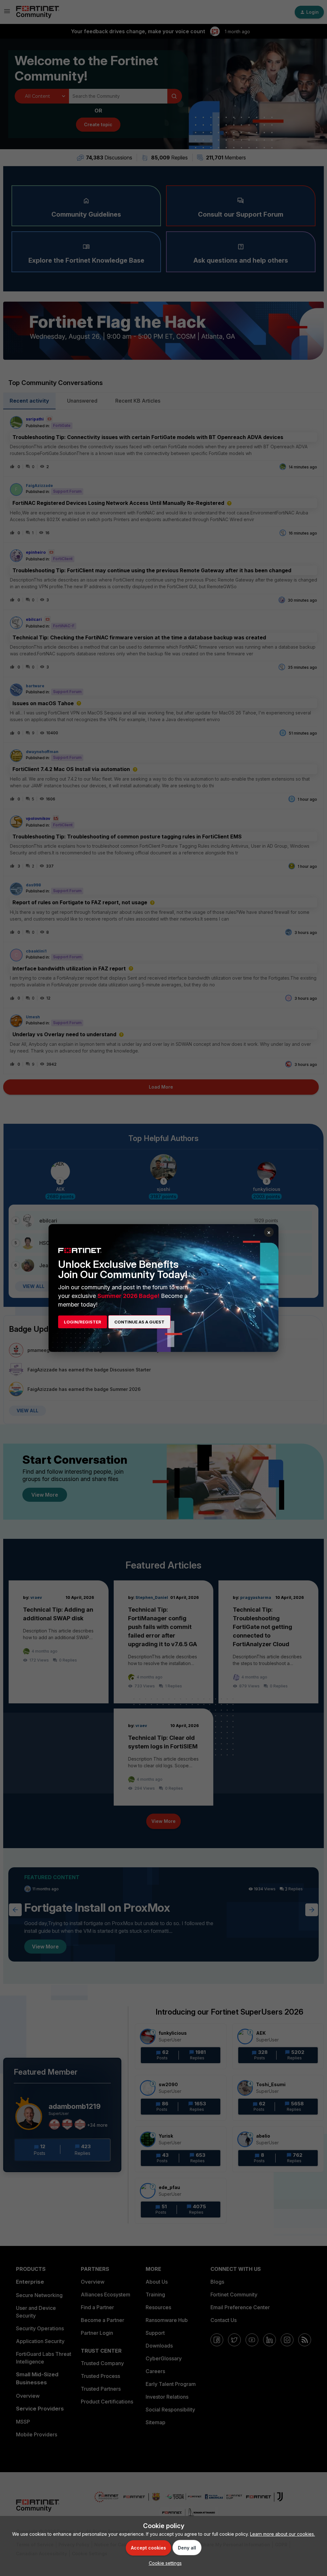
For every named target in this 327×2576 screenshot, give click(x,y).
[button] (164, 2563)
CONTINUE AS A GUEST (139, 1322)
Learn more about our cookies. (282, 2534)
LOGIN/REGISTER (83, 1322)
